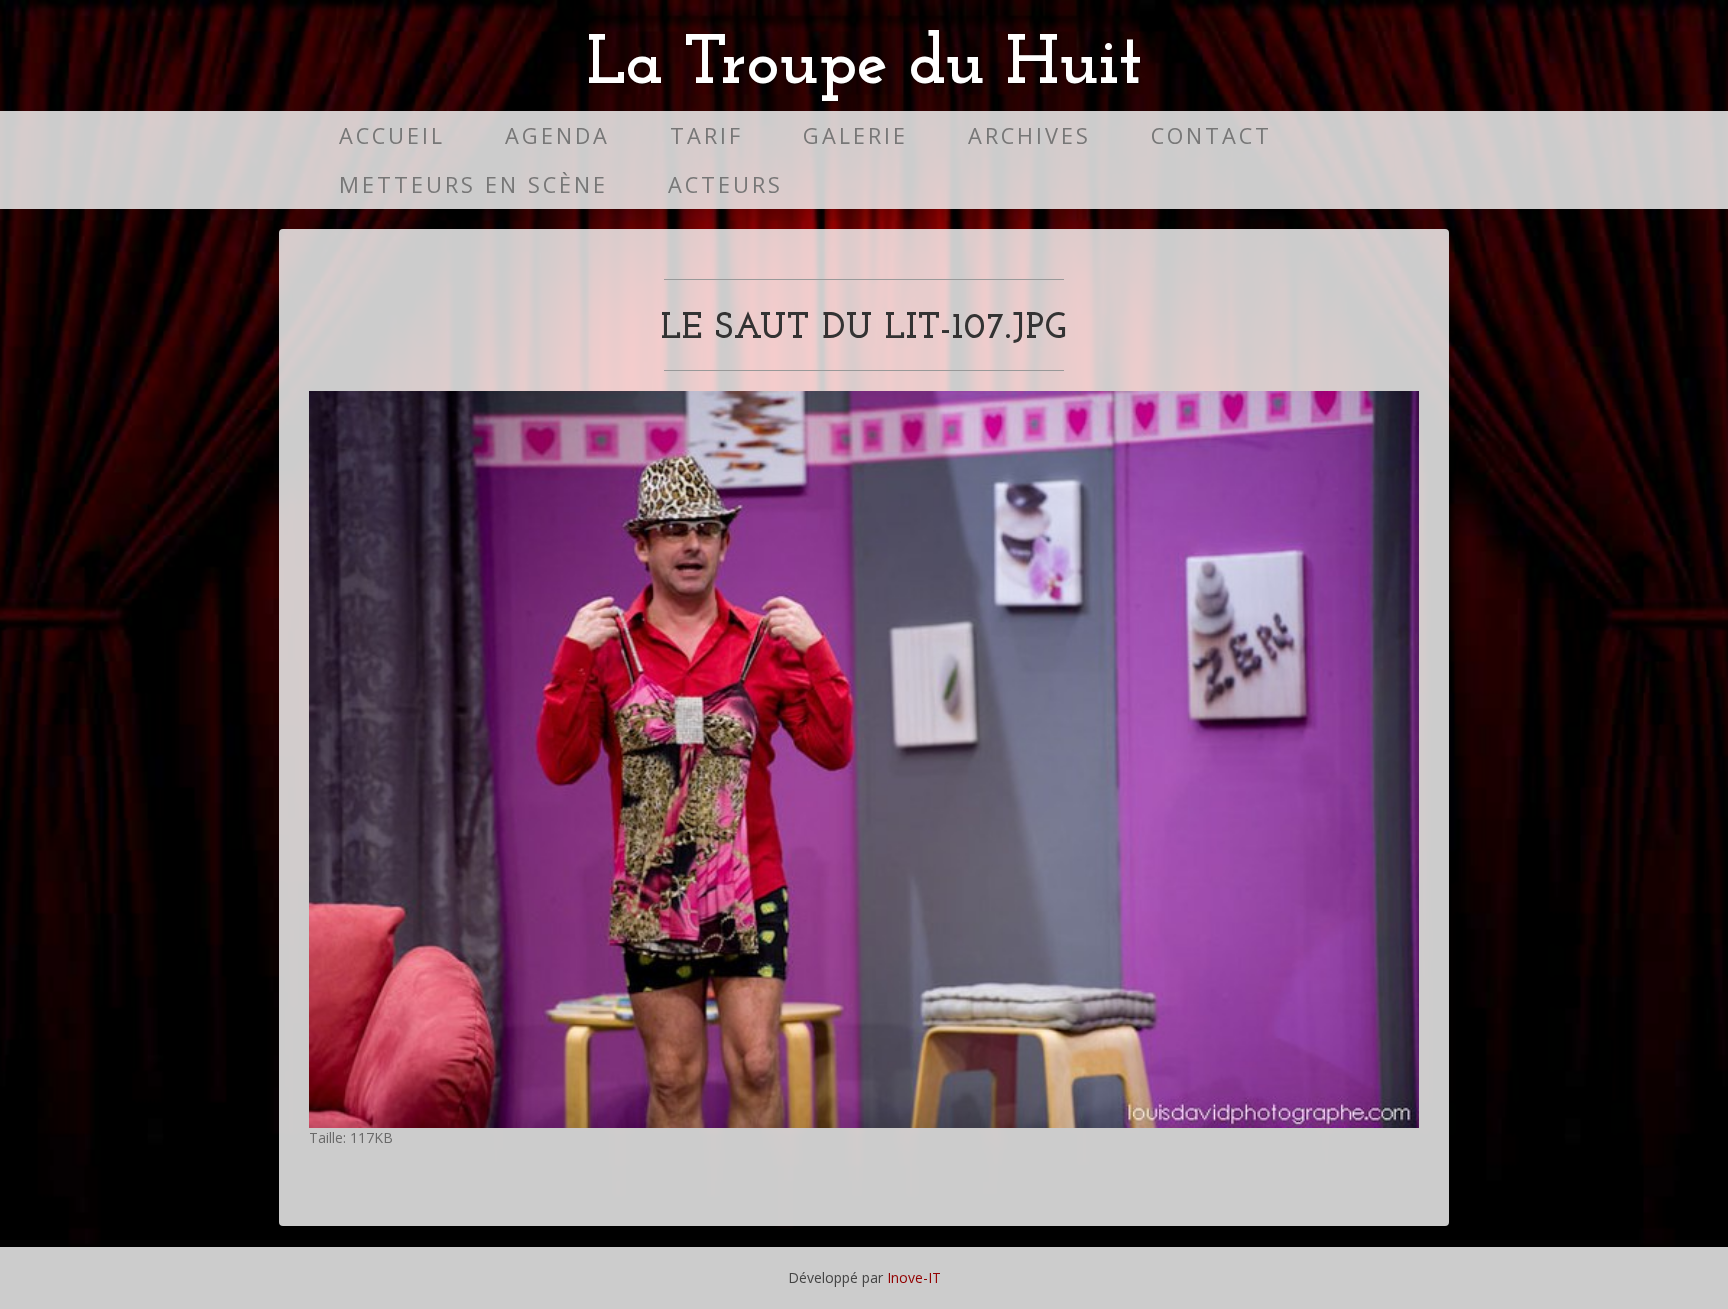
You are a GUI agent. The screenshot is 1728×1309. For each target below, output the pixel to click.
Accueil (392, 135)
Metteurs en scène (473, 184)
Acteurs (725, 184)
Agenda (557, 135)
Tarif (706, 135)
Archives (1029, 135)
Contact (1211, 135)
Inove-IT (914, 1277)
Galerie (855, 135)
